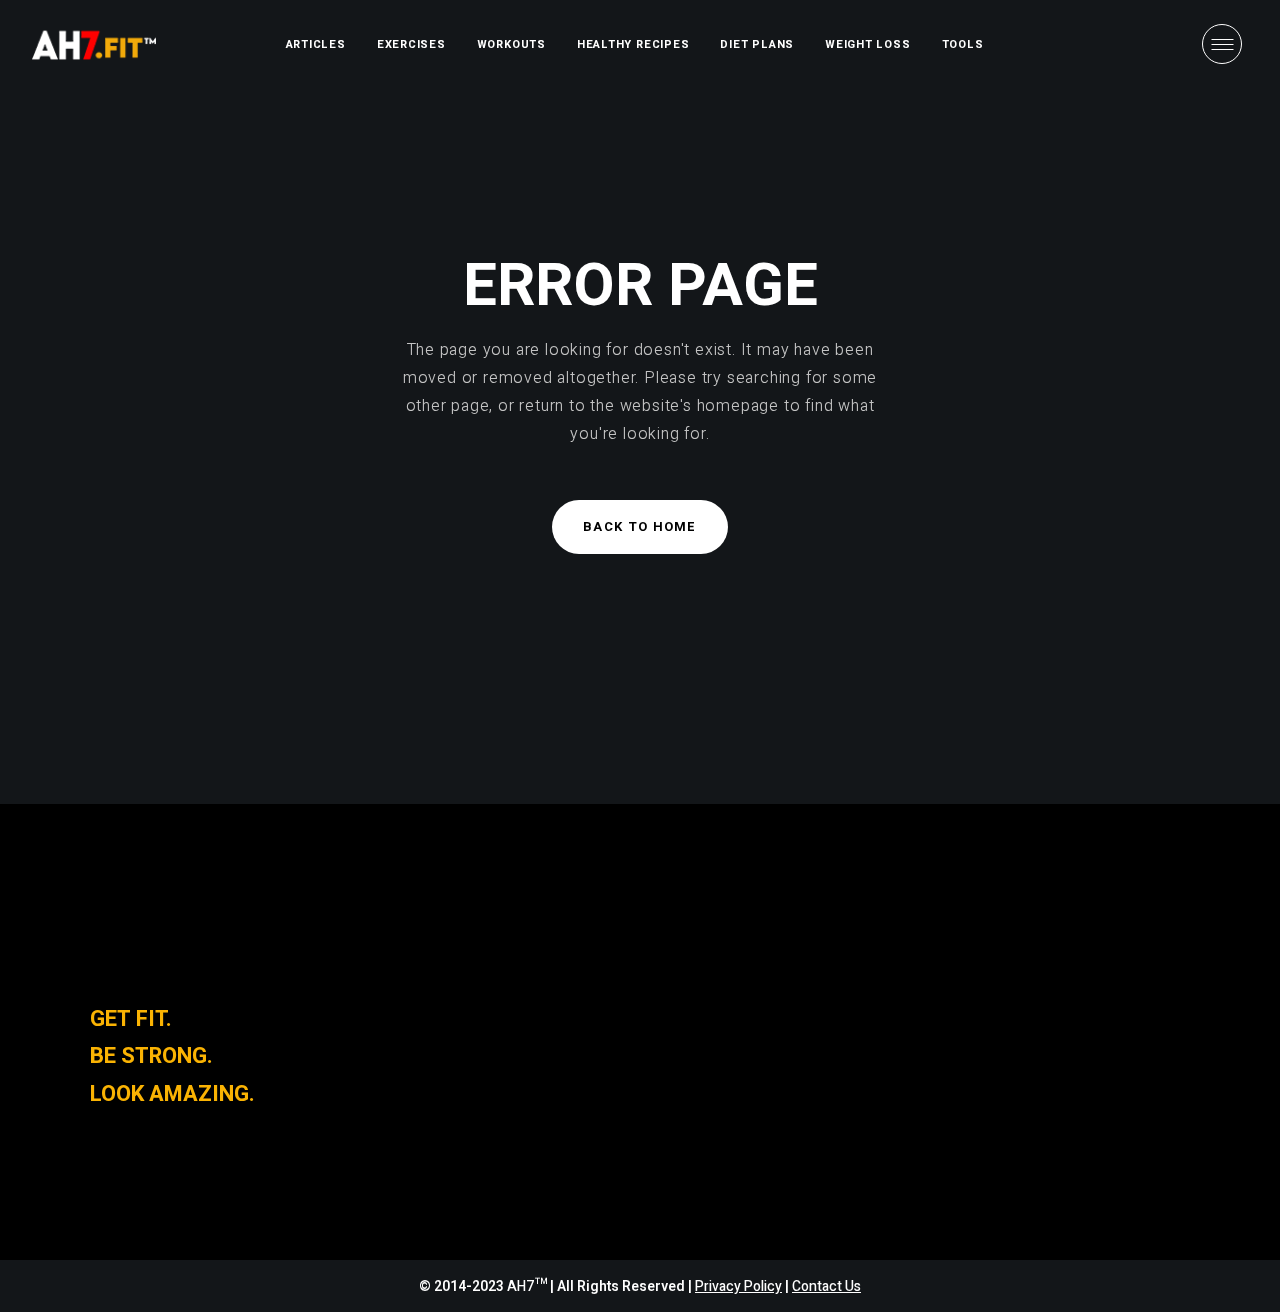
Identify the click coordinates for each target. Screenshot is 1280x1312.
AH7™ (528, 1286)
